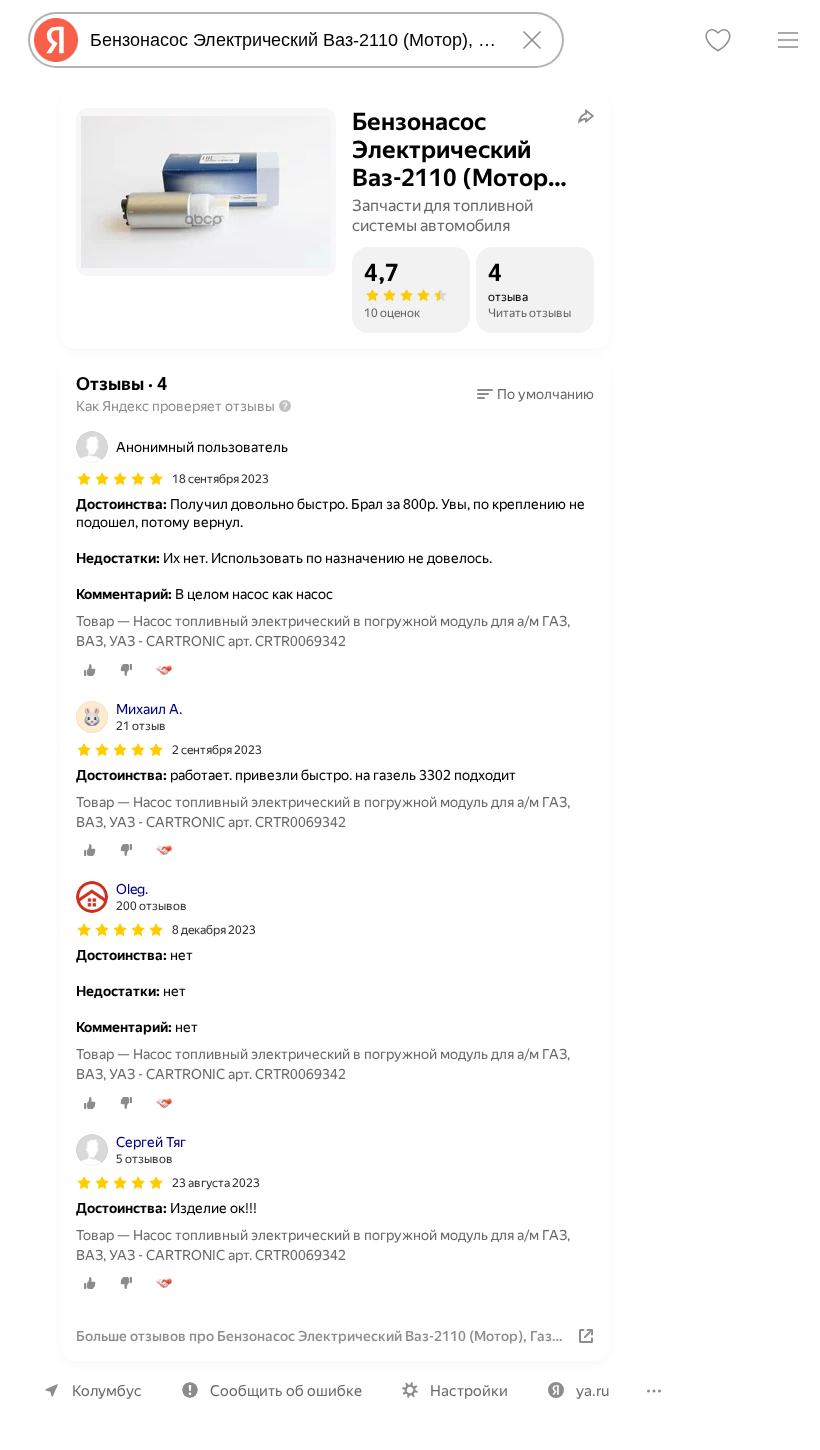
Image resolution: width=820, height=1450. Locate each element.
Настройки (469, 1391)
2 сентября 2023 (217, 750)
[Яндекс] (56, 40)
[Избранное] (718, 40)
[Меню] (788, 40)
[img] (120, 479)
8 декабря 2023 (214, 930)
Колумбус (107, 1391)
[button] (535, 394)
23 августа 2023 (216, 1183)
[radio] (90, 670)
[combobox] (292, 40)
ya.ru (592, 1391)
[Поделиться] (586, 116)
